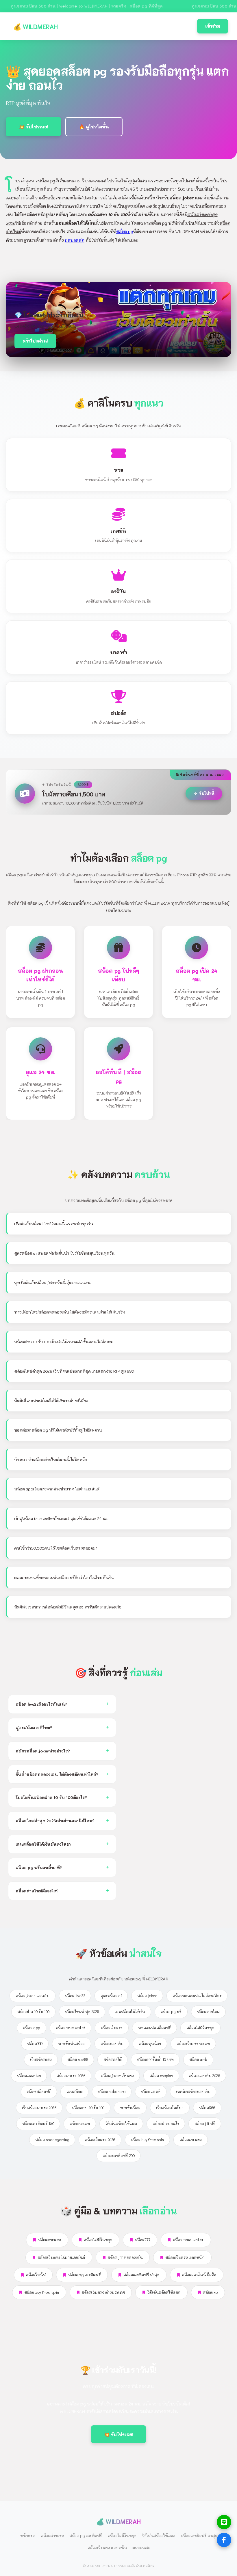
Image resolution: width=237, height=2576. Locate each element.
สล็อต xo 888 (78, 2059)
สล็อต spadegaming (52, 2140)
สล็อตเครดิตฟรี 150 (38, 2124)
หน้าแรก (28, 2535)
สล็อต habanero (112, 2092)
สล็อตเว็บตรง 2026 (100, 2140)
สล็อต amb (198, 2059)
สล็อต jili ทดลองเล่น (125, 2257)
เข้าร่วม (213, 26)
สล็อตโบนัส (36, 2275)
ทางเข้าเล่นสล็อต (72, 2044)
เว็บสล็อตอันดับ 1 (170, 2108)
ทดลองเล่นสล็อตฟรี (154, 2028)
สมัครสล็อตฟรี (39, 2092)
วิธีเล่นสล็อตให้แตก (121, 2124)
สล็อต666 (207, 2108)
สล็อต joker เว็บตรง (117, 2076)
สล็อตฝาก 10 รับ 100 (33, 2012)
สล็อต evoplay (161, 2076)
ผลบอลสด (75, 240)
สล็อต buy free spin (147, 2140)
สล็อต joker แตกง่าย (33, 1996)
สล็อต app (32, 2028)
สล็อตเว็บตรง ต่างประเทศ (103, 2292)
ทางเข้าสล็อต (130, 2108)
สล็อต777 (143, 2240)
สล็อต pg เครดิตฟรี (85, 2275)
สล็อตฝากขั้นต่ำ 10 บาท (155, 2059)
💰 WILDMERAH (36, 26)
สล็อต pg (125, 232)
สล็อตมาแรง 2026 (71, 2076)
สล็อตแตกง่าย (112, 2044)
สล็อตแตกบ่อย (29, 2076)
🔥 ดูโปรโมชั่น (94, 127)
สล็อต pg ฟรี (171, 2012)
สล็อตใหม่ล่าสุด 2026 (82, 2012)
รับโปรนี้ (207, 793)
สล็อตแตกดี (151, 2092)
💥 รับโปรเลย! (33, 127)
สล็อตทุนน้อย (150, 2044)
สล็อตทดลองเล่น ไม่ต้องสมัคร (197, 1996)
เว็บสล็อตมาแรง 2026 (39, 2108)
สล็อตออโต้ (112, 2059)
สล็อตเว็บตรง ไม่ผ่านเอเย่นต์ (61, 2257)
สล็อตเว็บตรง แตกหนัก (185, 2257)
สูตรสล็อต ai (111, 1996)
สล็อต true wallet (71, 2028)
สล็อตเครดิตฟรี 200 (119, 2156)
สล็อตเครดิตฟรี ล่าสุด (141, 2275)
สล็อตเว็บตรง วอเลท (193, 2044)
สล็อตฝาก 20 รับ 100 (88, 2108)
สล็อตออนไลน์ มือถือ (199, 2275)
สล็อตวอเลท (80, 2124)
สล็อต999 (35, 2044)
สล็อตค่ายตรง (191, 2140)
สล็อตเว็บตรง (112, 2028)
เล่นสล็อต (75, 2092)
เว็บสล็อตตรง (41, 2059)
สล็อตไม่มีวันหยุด (200, 2028)
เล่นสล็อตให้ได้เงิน (130, 2012)
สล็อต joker (147, 1996)
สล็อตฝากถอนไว (166, 2124)
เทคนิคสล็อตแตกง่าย (193, 2092)
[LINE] (224, 2522)
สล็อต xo (210, 2292)
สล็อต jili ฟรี (205, 2124)
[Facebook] (224, 2540)
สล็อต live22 (75, 1996)
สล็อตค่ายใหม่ (208, 2012)
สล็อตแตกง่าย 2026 (204, 2076)
